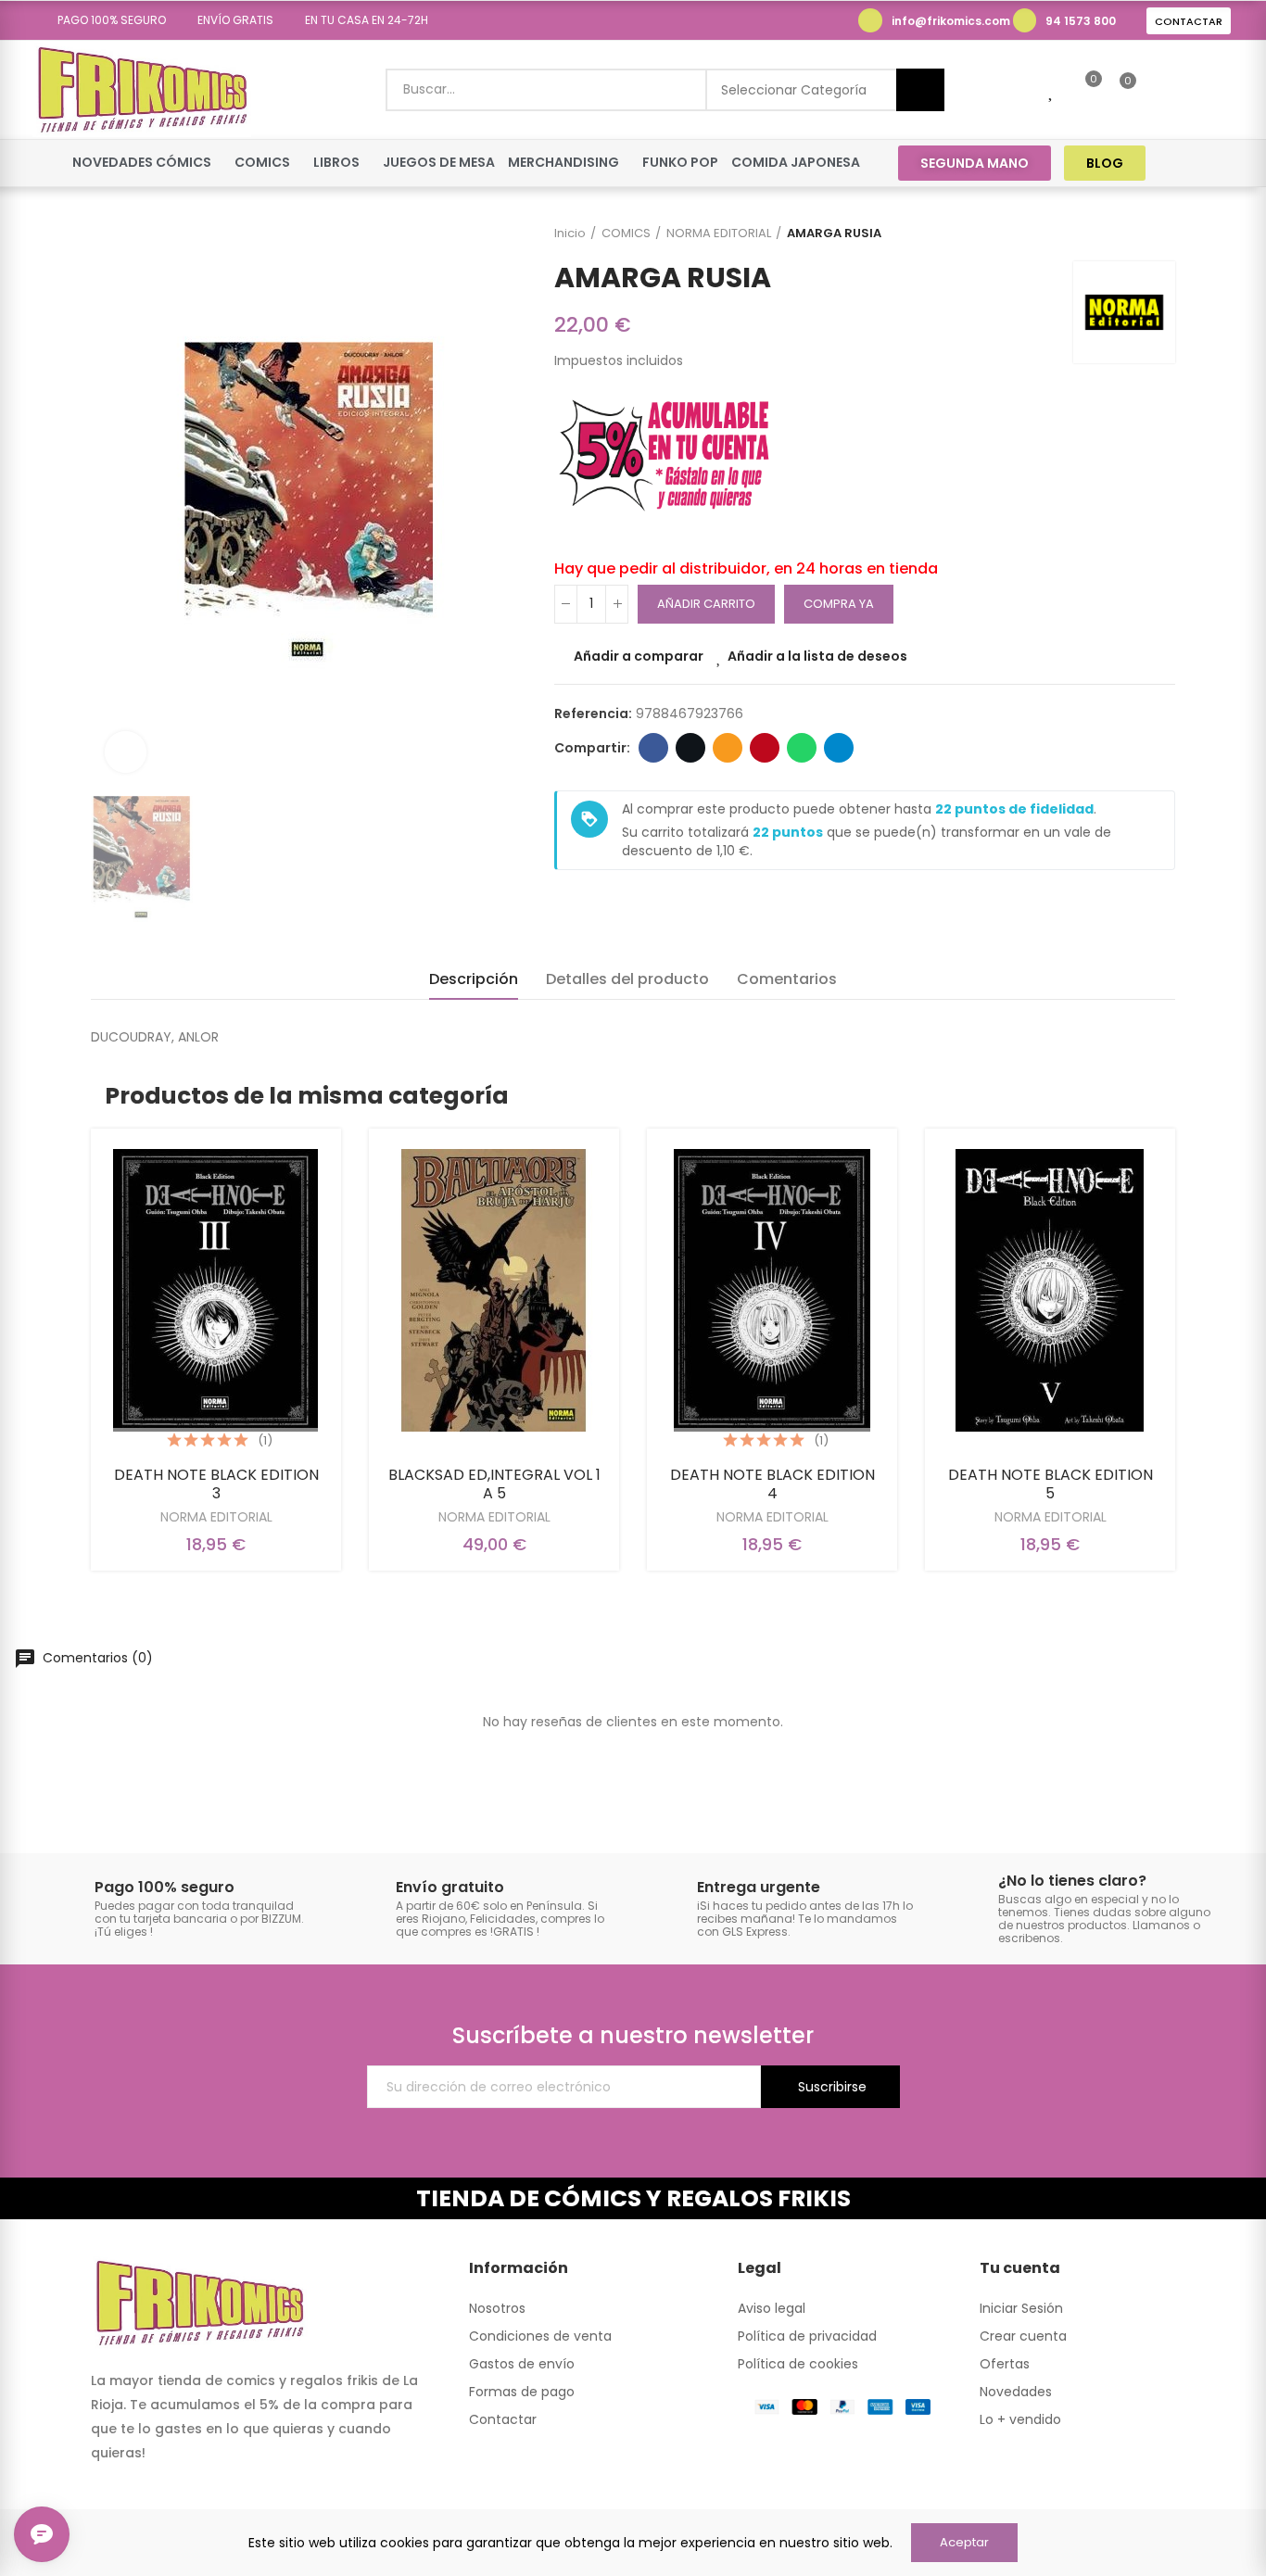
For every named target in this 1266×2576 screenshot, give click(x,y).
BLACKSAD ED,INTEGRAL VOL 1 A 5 (494, 1484)
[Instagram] (1218, 163)
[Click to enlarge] (126, 752)
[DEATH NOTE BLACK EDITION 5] (1050, 1290)
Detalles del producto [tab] (627, 979)
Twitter (690, 748)
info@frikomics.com (951, 21)
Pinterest (765, 748)
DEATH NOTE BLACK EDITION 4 (772, 1484)
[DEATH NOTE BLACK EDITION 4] (772, 1290)
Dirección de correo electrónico (728, 748)
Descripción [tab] (474, 979)
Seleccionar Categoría (794, 90)
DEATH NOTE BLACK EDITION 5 (1051, 1484)
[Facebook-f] (1183, 163)
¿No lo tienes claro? (1072, 1881)
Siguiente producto (1161, 234)
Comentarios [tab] (787, 979)
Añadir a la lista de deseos (817, 656)
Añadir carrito (706, 604)
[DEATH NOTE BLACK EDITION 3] (216, 1290)
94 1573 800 (1081, 21)
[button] (105, 20)
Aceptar (964, 2542)
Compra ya (839, 604)
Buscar (920, 90)
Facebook (653, 748)
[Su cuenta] (1159, 90)
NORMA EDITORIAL (216, 1517)
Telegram (839, 748)
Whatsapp (802, 748)
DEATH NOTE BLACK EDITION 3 (216, 1484)
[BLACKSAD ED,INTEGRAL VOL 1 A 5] (494, 1290)
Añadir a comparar (639, 656)
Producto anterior (1115, 234)
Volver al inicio (1138, 234)
